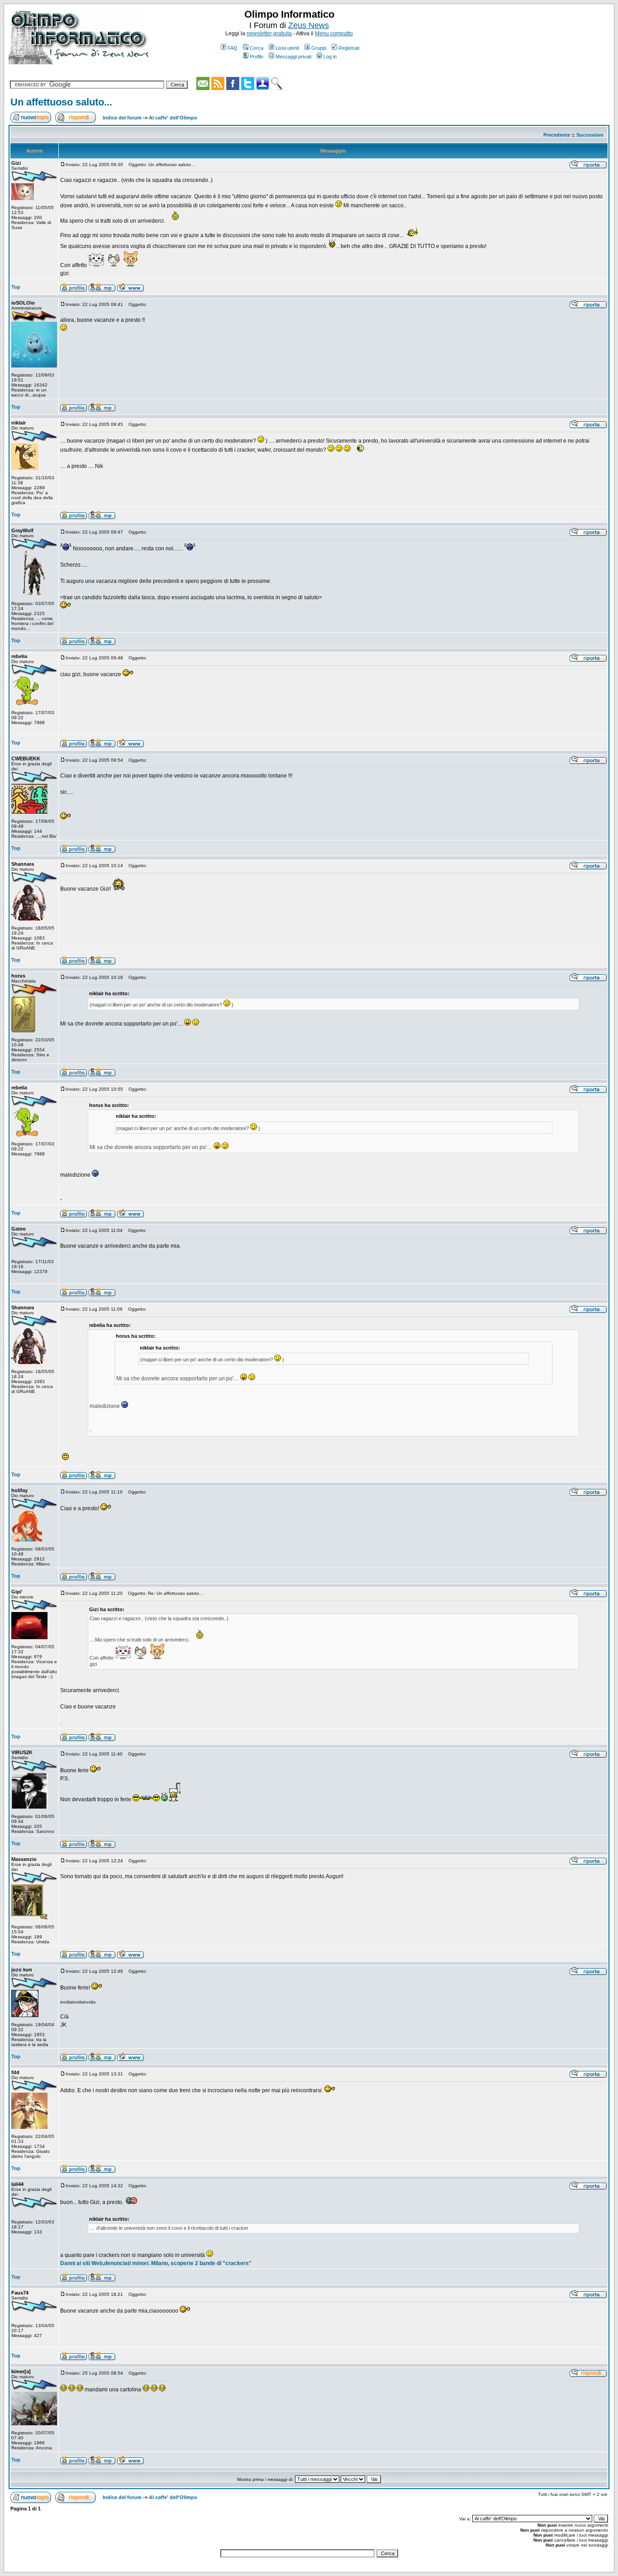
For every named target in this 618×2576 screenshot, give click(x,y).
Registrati (349, 48)
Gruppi (319, 48)
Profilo (257, 57)
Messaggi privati (293, 57)
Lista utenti (287, 48)
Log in (330, 57)
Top (16, 287)
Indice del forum (122, 118)
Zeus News (309, 25)
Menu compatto (334, 33)
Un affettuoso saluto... (61, 102)
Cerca (257, 48)
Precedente (557, 135)
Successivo (590, 135)
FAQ (233, 48)
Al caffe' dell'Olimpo (173, 118)
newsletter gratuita (269, 33)
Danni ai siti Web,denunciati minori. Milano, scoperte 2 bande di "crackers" (156, 2263)
